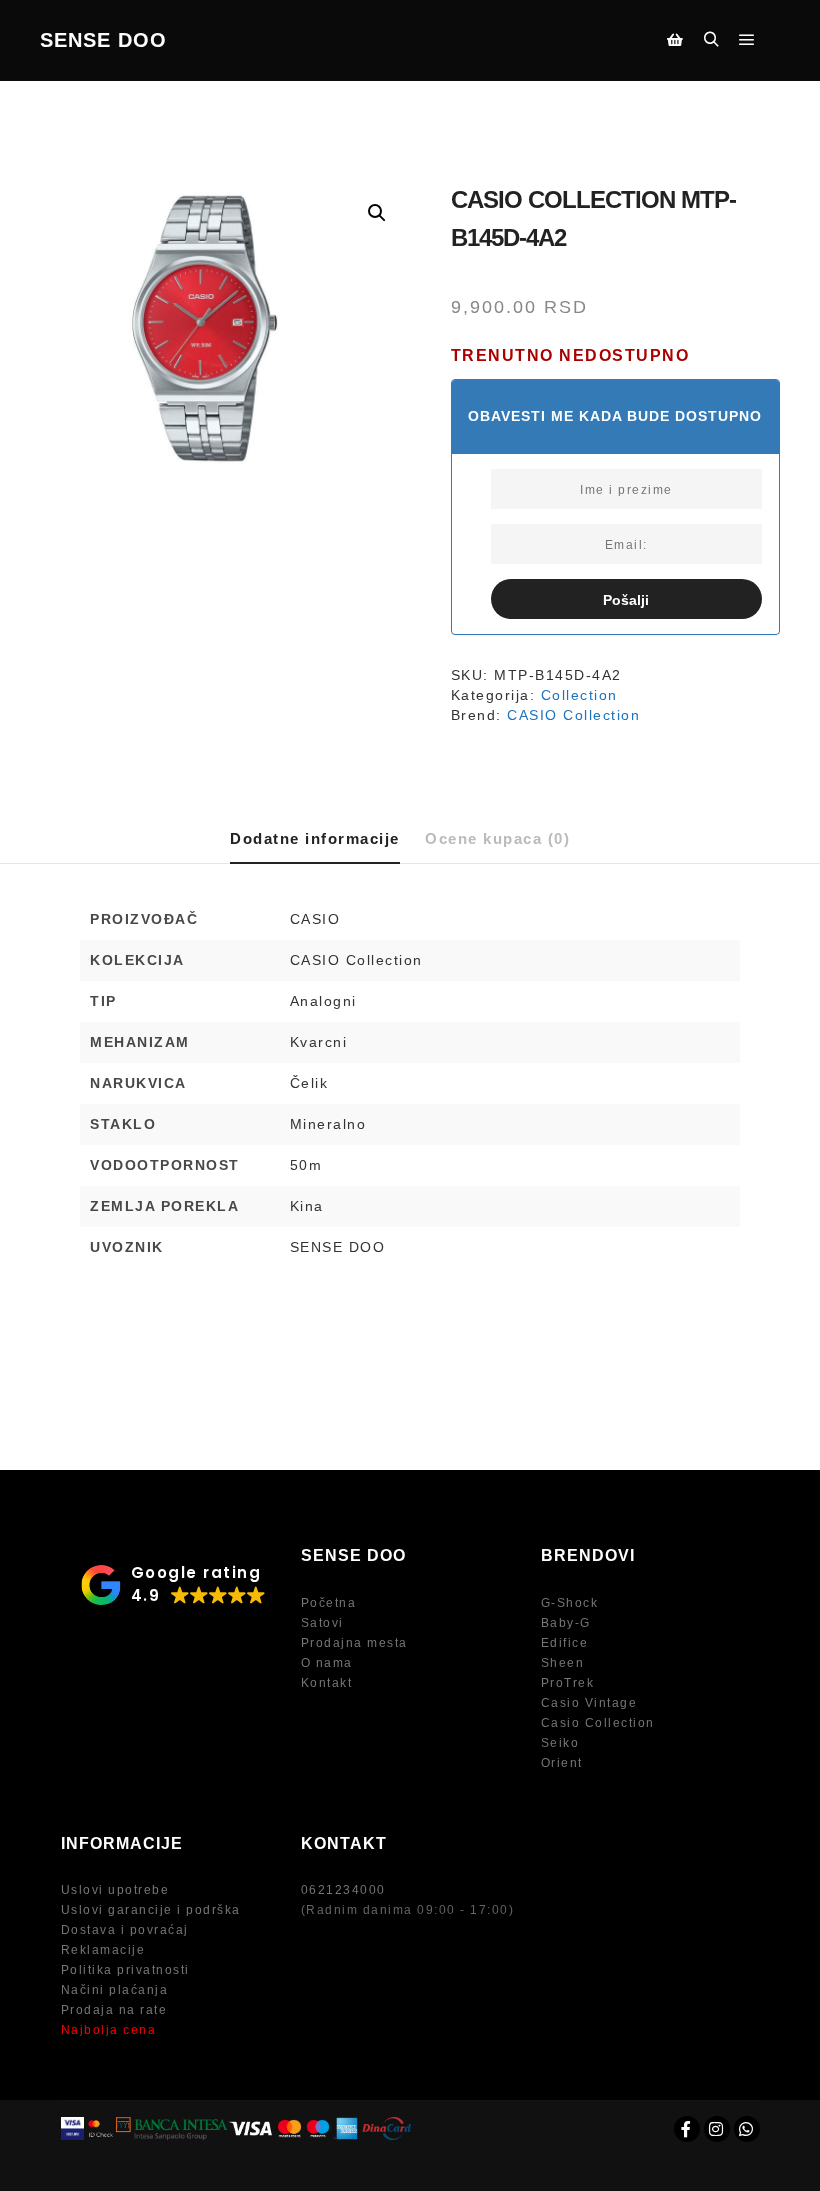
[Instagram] (717, 2129)
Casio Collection (598, 1723)
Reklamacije (103, 1950)
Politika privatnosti (125, 1970)
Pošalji (626, 600)
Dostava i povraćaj (125, 1930)
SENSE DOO (103, 40)
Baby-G (566, 1623)
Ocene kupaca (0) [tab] (497, 838)
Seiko (560, 1743)
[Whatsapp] (747, 2129)
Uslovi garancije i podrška (151, 1910)
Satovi (322, 1623)
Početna (329, 1603)
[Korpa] (675, 40)
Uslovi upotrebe (115, 1890)
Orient (562, 1763)
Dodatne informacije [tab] (315, 838)
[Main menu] (747, 40)
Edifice (565, 1643)
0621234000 (343, 1890)
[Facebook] (687, 2129)
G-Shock (570, 1603)
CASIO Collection (573, 715)
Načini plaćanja (115, 1990)
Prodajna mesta (354, 1643)
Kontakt (327, 1683)
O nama (327, 1663)
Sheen (563, 1663)
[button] (377, 213)
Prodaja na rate (114, 2010)
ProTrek (568, 1683)
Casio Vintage (589, 1703)
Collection (579, 695)
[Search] (711, 40)
